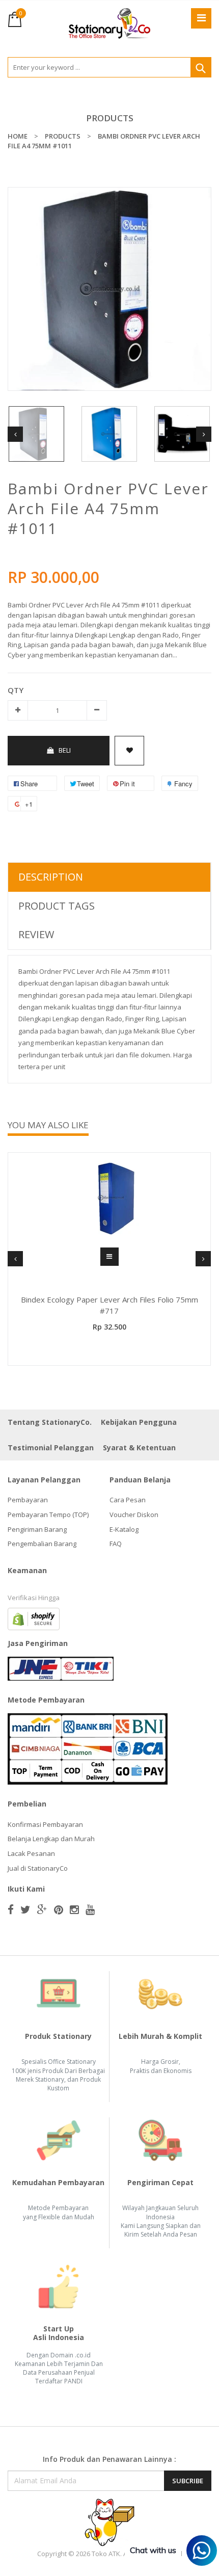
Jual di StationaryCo (38, 1868)
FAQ (116, 1544)
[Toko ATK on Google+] (42, 1909)
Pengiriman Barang (37, 1529)
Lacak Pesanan (31, 1853)
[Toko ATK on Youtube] (90, 1909)
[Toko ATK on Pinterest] (59, 1909)
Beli (65, 750)
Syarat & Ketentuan (139, 1448)
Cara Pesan (128, 1500)
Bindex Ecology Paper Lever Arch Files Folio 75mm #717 (109, 1305)
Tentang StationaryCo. (50, 1422)
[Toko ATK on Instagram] (74, 1909)
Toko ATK (106, 2554)
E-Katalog (124, 1529)
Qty (16, 690)
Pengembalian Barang (42, 1544)
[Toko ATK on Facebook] (11, 1909)
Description (51, 877)
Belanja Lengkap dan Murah (51, 1839)
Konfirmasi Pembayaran (45, 1824)
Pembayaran (28, 1500)
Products (110, 118)
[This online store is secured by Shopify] (34, 1618)
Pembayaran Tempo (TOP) (48, 1515)
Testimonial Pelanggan (51, 1448)
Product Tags (57, 906)
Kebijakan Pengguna (139, 1422)
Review (36, 934)
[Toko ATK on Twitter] (25, 1909)
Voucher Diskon (134, 1515)
